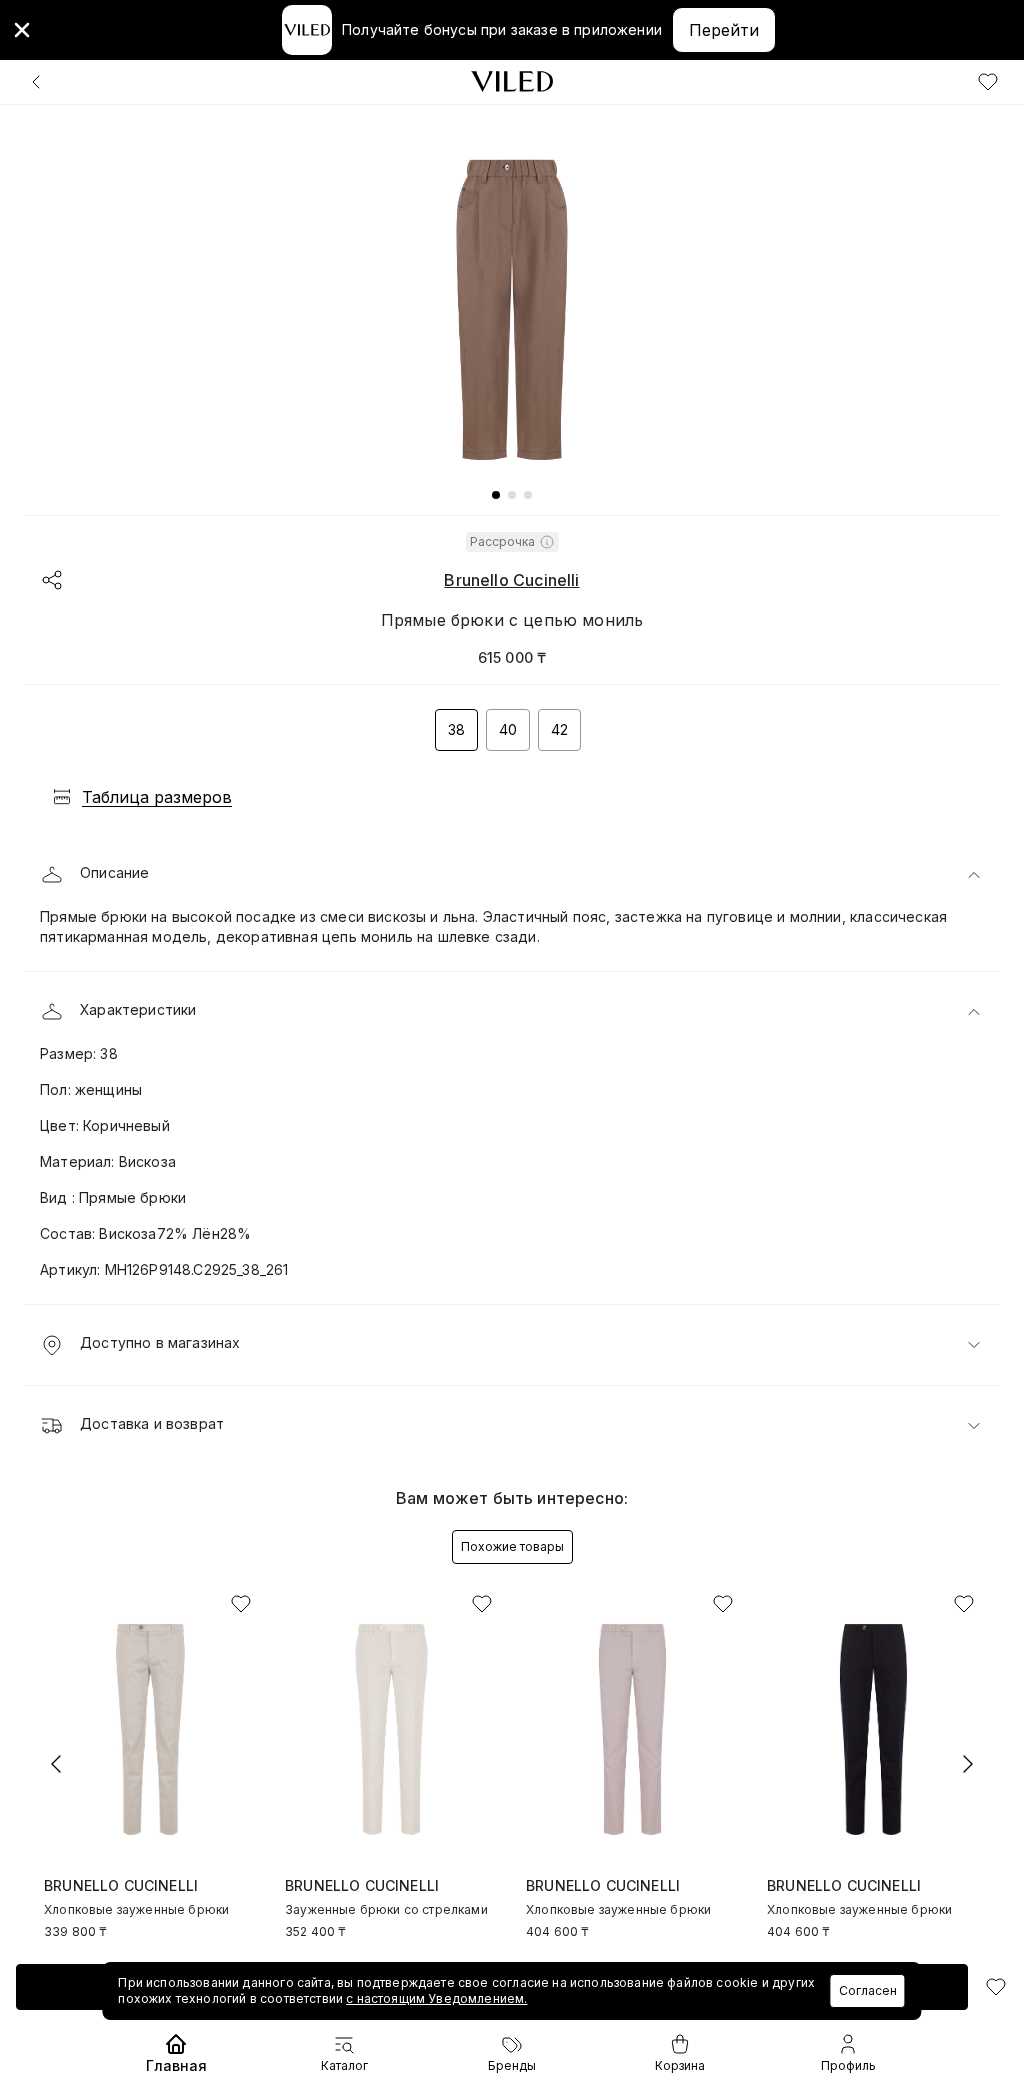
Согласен (868, 1990)
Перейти (724, 30)
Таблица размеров (157, 797)
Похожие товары (512, 1546)
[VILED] (512, 81)
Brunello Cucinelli (511, 580)
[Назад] (36, 82)
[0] (988, 82)
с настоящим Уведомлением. (436, 1998)
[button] (512, 875)
